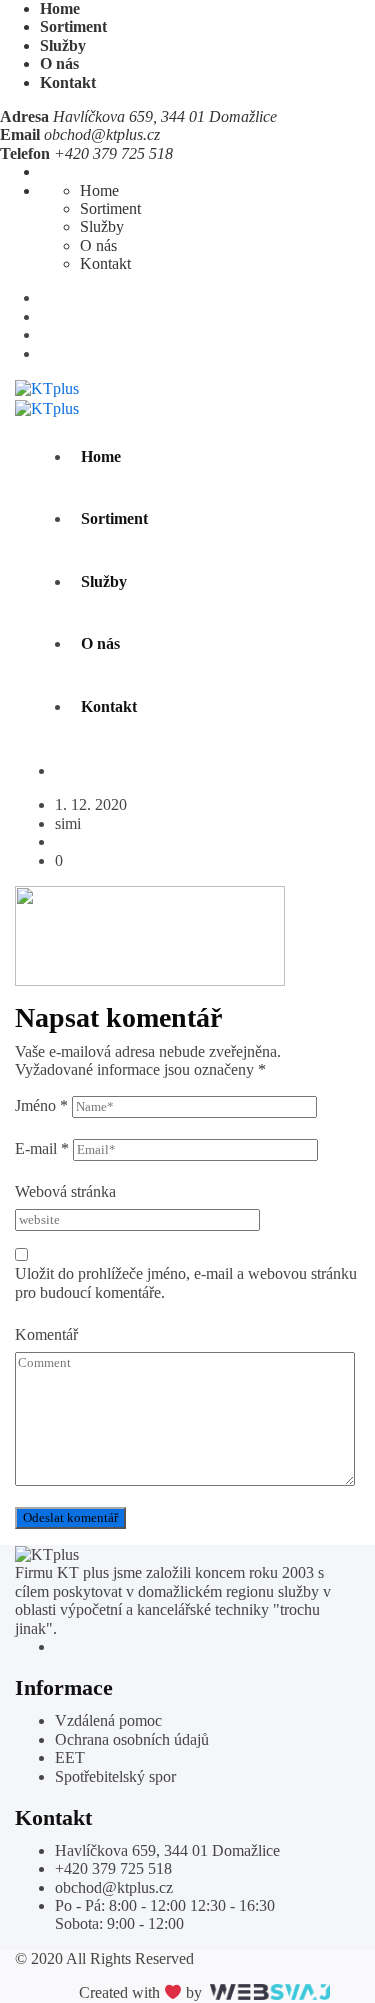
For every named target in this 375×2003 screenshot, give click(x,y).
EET (70, 1757)
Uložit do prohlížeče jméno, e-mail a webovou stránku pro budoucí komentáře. (186, 1282)
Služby (63, 45)
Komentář (46, 1334)
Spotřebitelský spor (115, 1776)
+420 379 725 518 (113, 1868)
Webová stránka (65, 1191)
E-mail (42, 1148)
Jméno (41, 1105)
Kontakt (68, 82)
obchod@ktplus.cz (102, 134)
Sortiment (73, 26)
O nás (59, 63)
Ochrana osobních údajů (132, 1739)
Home (60, 8)
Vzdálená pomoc (108, 1720)
